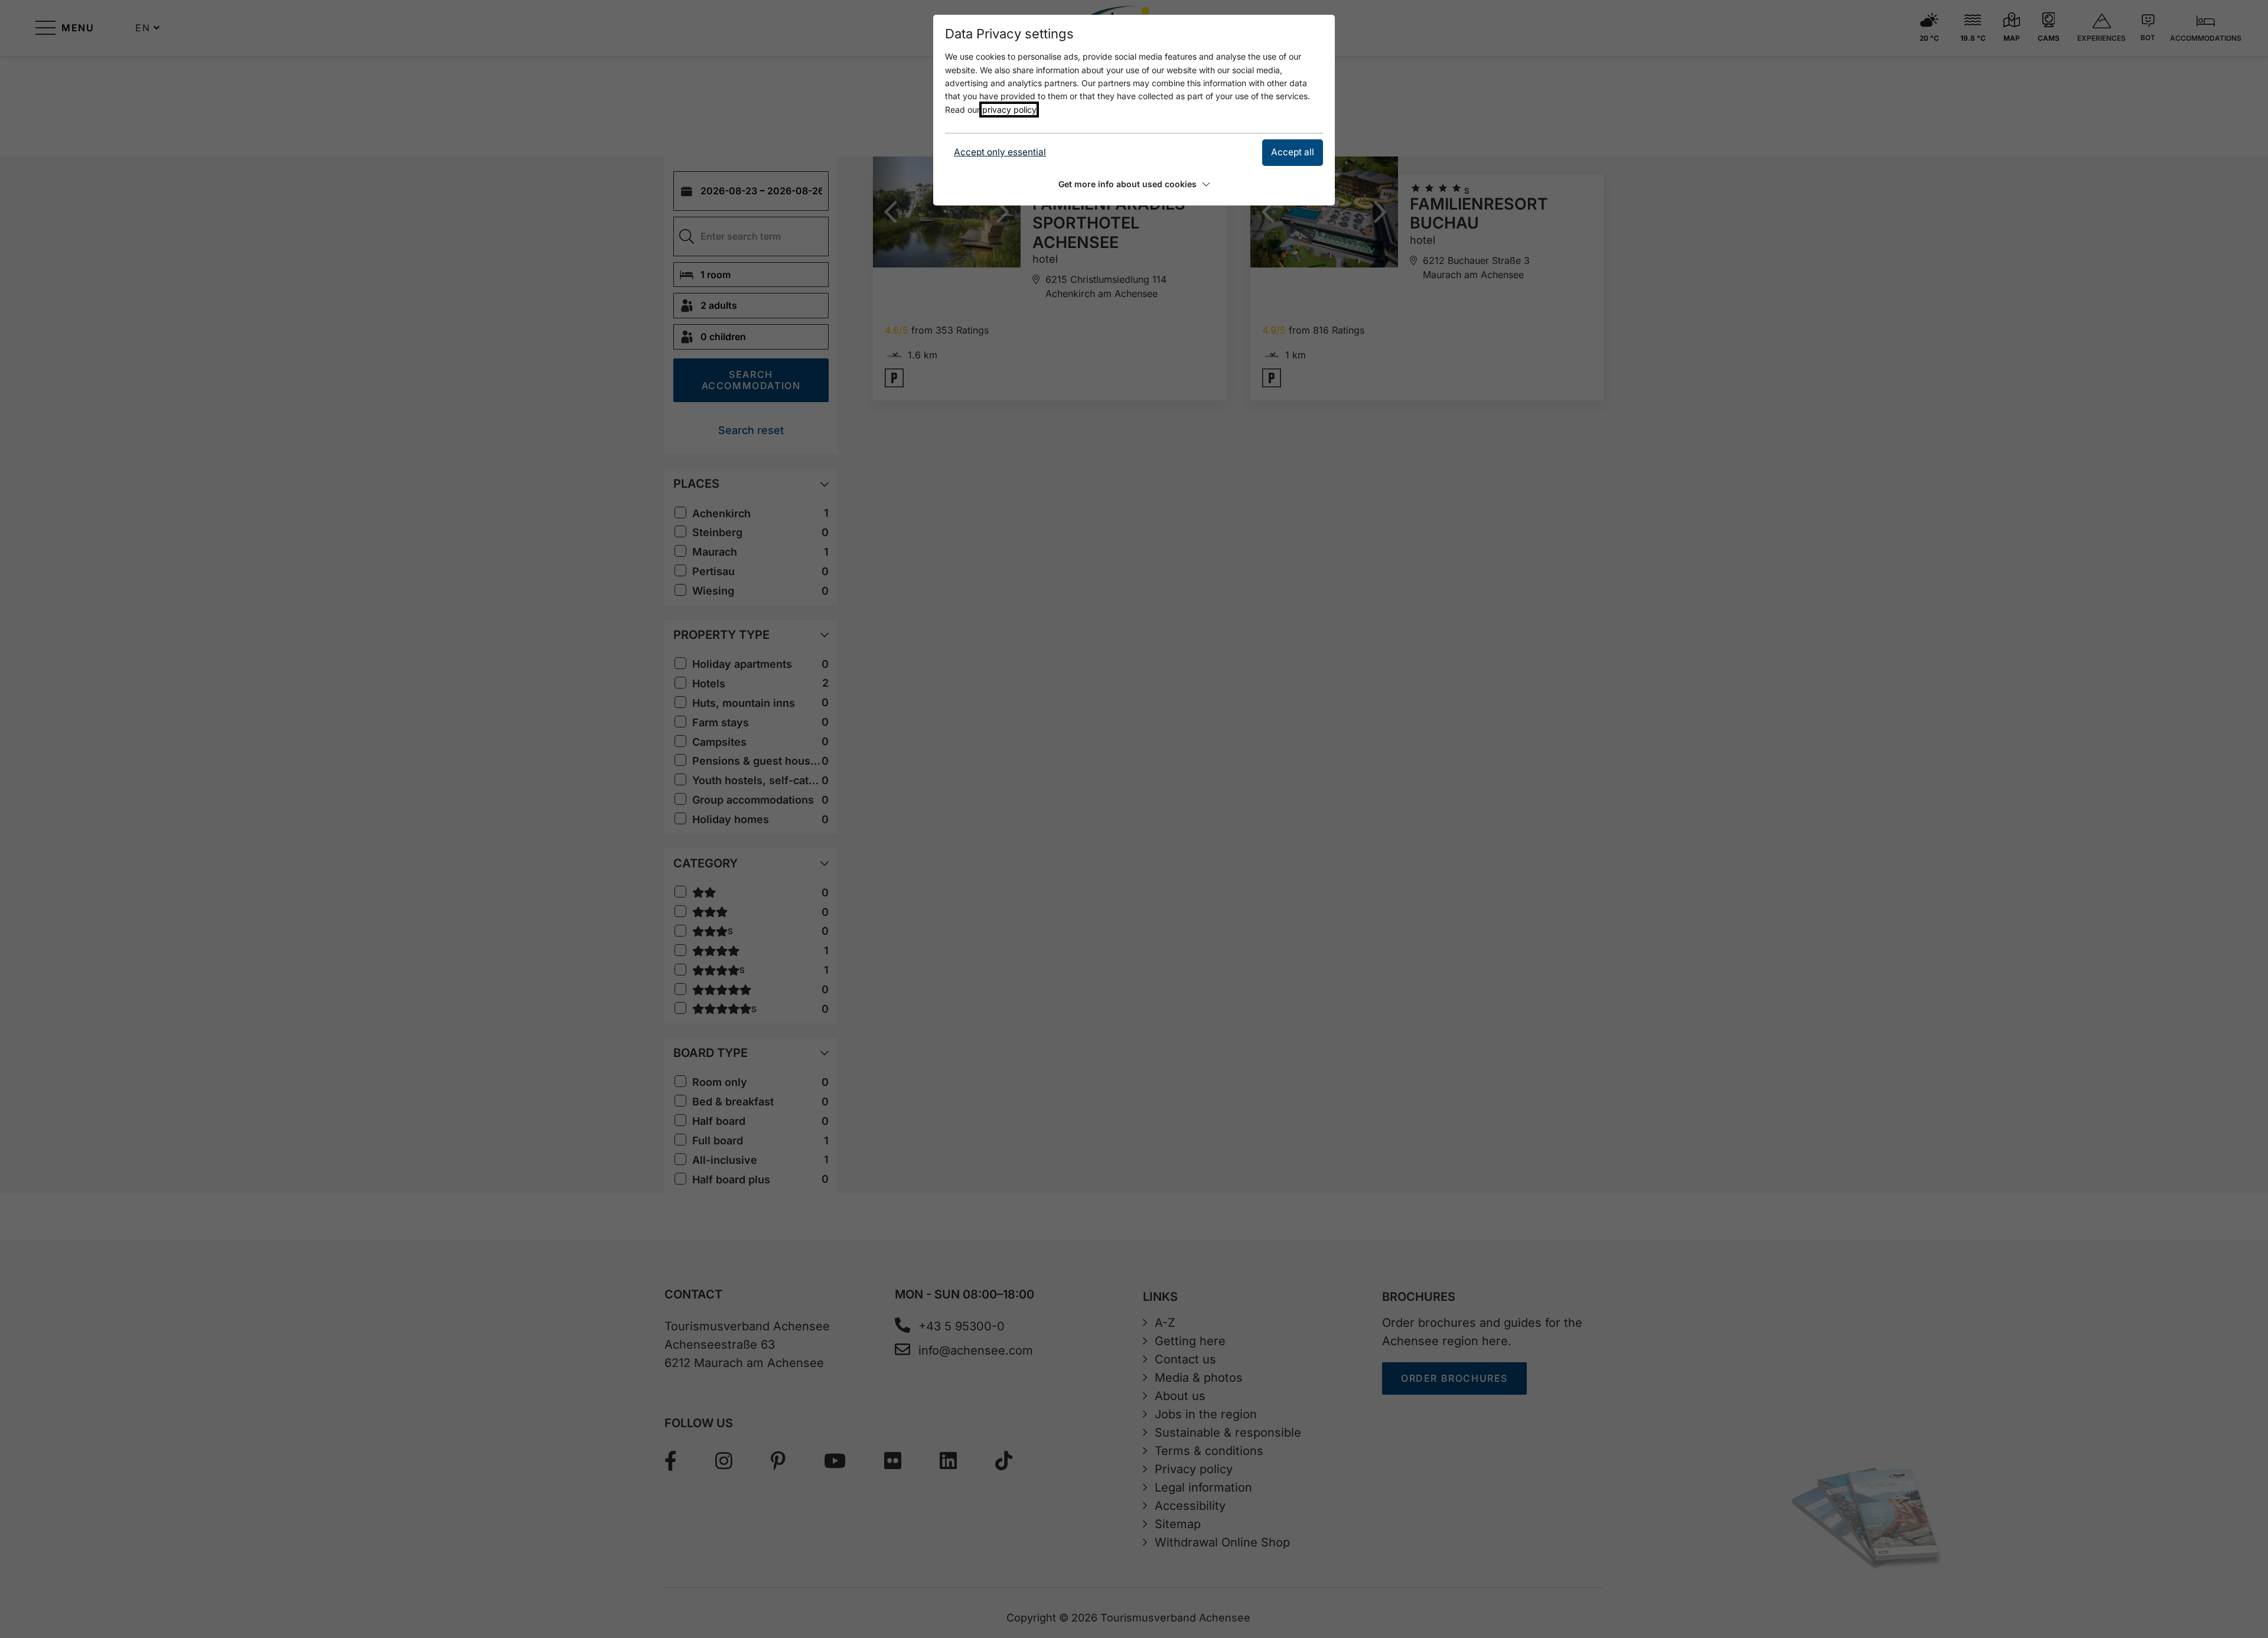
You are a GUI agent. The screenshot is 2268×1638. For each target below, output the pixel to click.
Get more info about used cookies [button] (1128, 184)
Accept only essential (1000, 152)
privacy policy (1009, 110)
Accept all (1293, 152)
